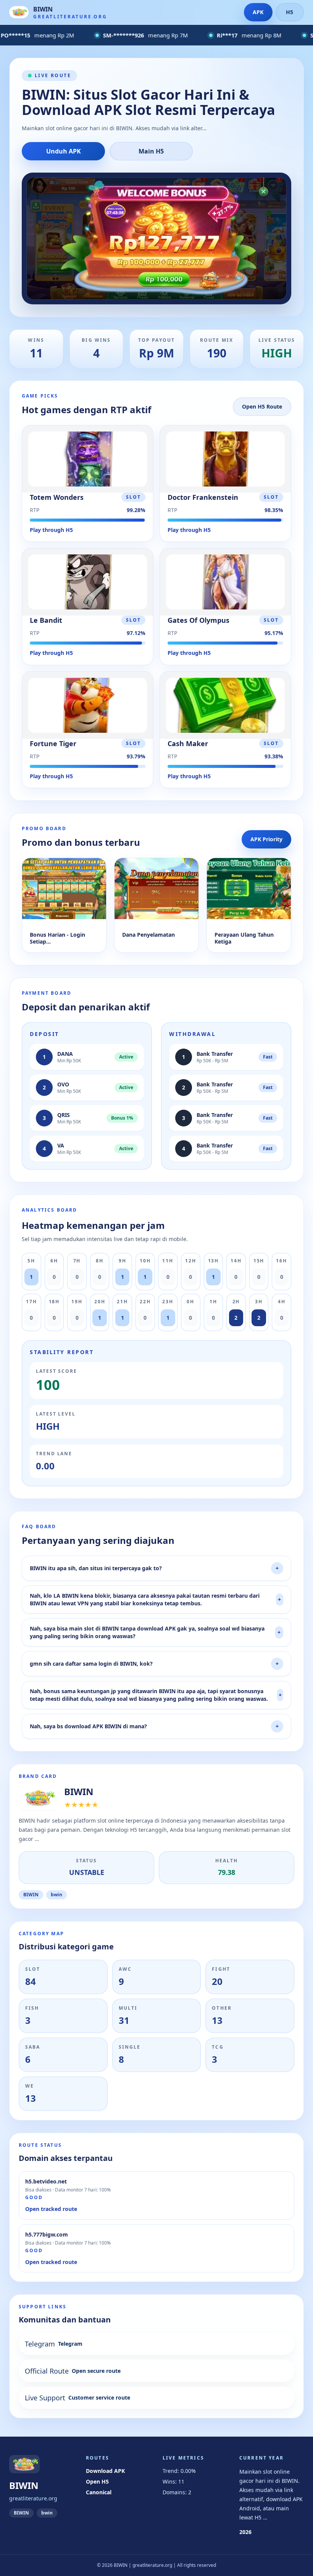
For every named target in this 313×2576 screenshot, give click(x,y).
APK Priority (266, 839)
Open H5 (97, 2481)
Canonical (99, 2492)
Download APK (105, 2471)
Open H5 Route (262, 406)
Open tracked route (51, 2209)
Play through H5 (51, 530)
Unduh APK (64, 151)
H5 (290, 12)
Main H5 (151, 151)
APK (258, 12)
